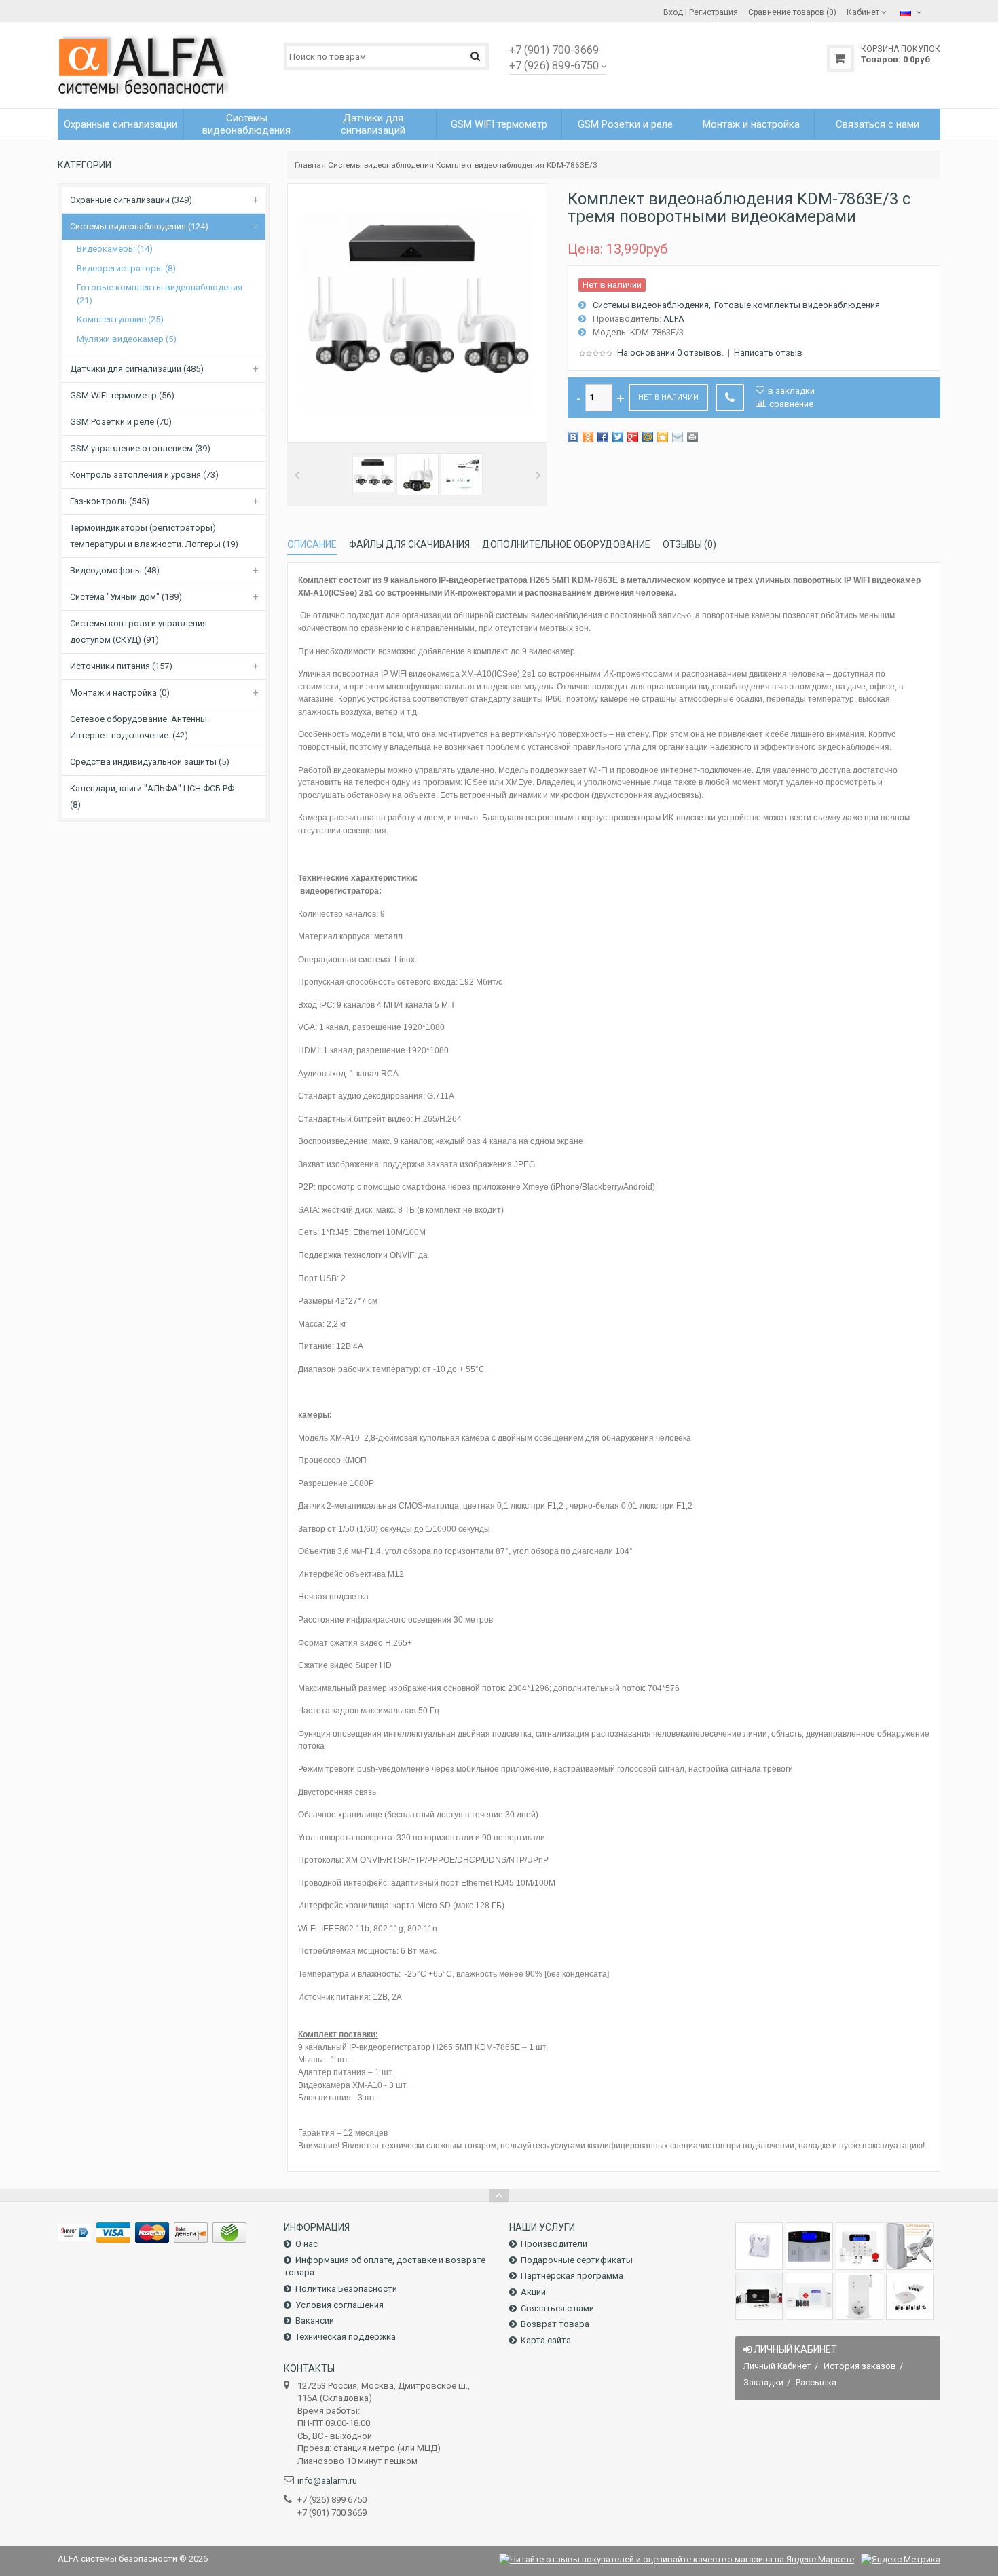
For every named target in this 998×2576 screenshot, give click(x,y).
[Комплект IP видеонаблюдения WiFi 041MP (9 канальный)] (910, 2296)
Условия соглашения (339, 2305)
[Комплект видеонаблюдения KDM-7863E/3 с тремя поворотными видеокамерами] (373, 474)
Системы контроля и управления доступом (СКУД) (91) (138, 631)
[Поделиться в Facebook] (603, 437)
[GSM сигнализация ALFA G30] (809, 2246)
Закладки (763, 2382)
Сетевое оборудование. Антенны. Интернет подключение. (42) (140, 727)
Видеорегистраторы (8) (126, 268)
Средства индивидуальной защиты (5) (150, 762)
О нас (307, 2244)
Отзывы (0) (689, 544)
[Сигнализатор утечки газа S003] (759, 2246)
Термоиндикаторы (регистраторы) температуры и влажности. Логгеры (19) (154, 536)
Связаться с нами (557, 2308)
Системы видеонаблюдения (381, 165)
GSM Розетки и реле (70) (121, 422)
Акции (533, 2292)
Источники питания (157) (121, 666)
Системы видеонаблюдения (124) (139, 226)
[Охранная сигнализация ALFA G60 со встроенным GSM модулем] (809, 2296)
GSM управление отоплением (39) (140, 448)
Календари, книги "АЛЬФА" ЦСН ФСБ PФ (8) (152, 796)
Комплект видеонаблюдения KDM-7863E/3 (517, 165)
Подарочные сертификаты (577, 2260)
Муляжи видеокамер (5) (127, 339)
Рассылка (816, 2382)
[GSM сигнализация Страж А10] (759, 2296)
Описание (312, 544)
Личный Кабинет (777, 2366)
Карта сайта (546, 2340)
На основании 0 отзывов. (670, 353)
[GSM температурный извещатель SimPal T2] (910, 2246)
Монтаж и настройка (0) (120, 693)
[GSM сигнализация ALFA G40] (860, 2246)
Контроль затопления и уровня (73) (144, 475)
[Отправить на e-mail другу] (678, 437)
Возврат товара (555, 2324)
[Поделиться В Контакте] (573, 437)
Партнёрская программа (572, 2276)
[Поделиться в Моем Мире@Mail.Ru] (648, 437)
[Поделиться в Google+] (633, 437)
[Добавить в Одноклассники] (588, 437)
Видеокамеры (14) (115, 249)
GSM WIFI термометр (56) (122, 395)
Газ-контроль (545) (110, 501)
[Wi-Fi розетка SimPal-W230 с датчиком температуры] (860, 2296)
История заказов (860, 2366)
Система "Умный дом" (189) (126, 597)
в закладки (791, 391)
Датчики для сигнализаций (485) (137, 369)
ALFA (674, 319)
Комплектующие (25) (120, 319)
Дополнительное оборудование (566, 544)
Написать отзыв (768, 353)
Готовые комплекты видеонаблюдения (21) (160, 294)
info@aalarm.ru (327, 2481)
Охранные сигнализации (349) (131, 200)
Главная (310, 165)
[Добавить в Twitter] (618, 437)
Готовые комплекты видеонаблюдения (797, 305)
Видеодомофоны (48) (115, 570)
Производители (554, 2244)
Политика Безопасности (346, 2289)
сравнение (791, 404)
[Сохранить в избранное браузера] (663, 437)
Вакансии (315, 2321)
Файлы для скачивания (409, 544)
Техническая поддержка (346, 2337)
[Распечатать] (692, 437)
